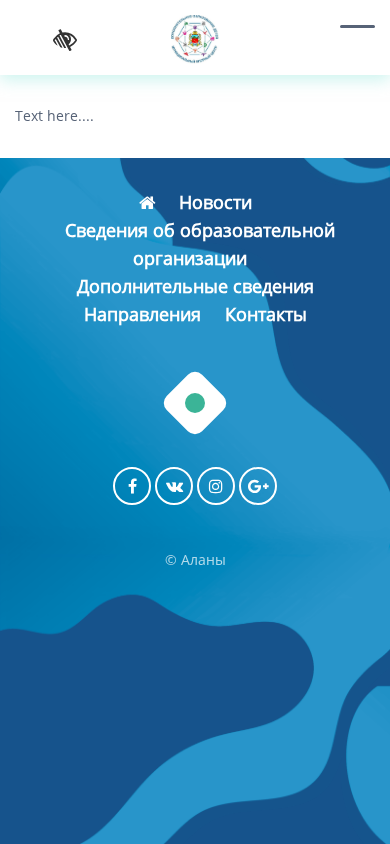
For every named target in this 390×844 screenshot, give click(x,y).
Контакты (266, 314)
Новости (215, 202)
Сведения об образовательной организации (200, 244)
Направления (142, 314)
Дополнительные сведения (195, 286)
